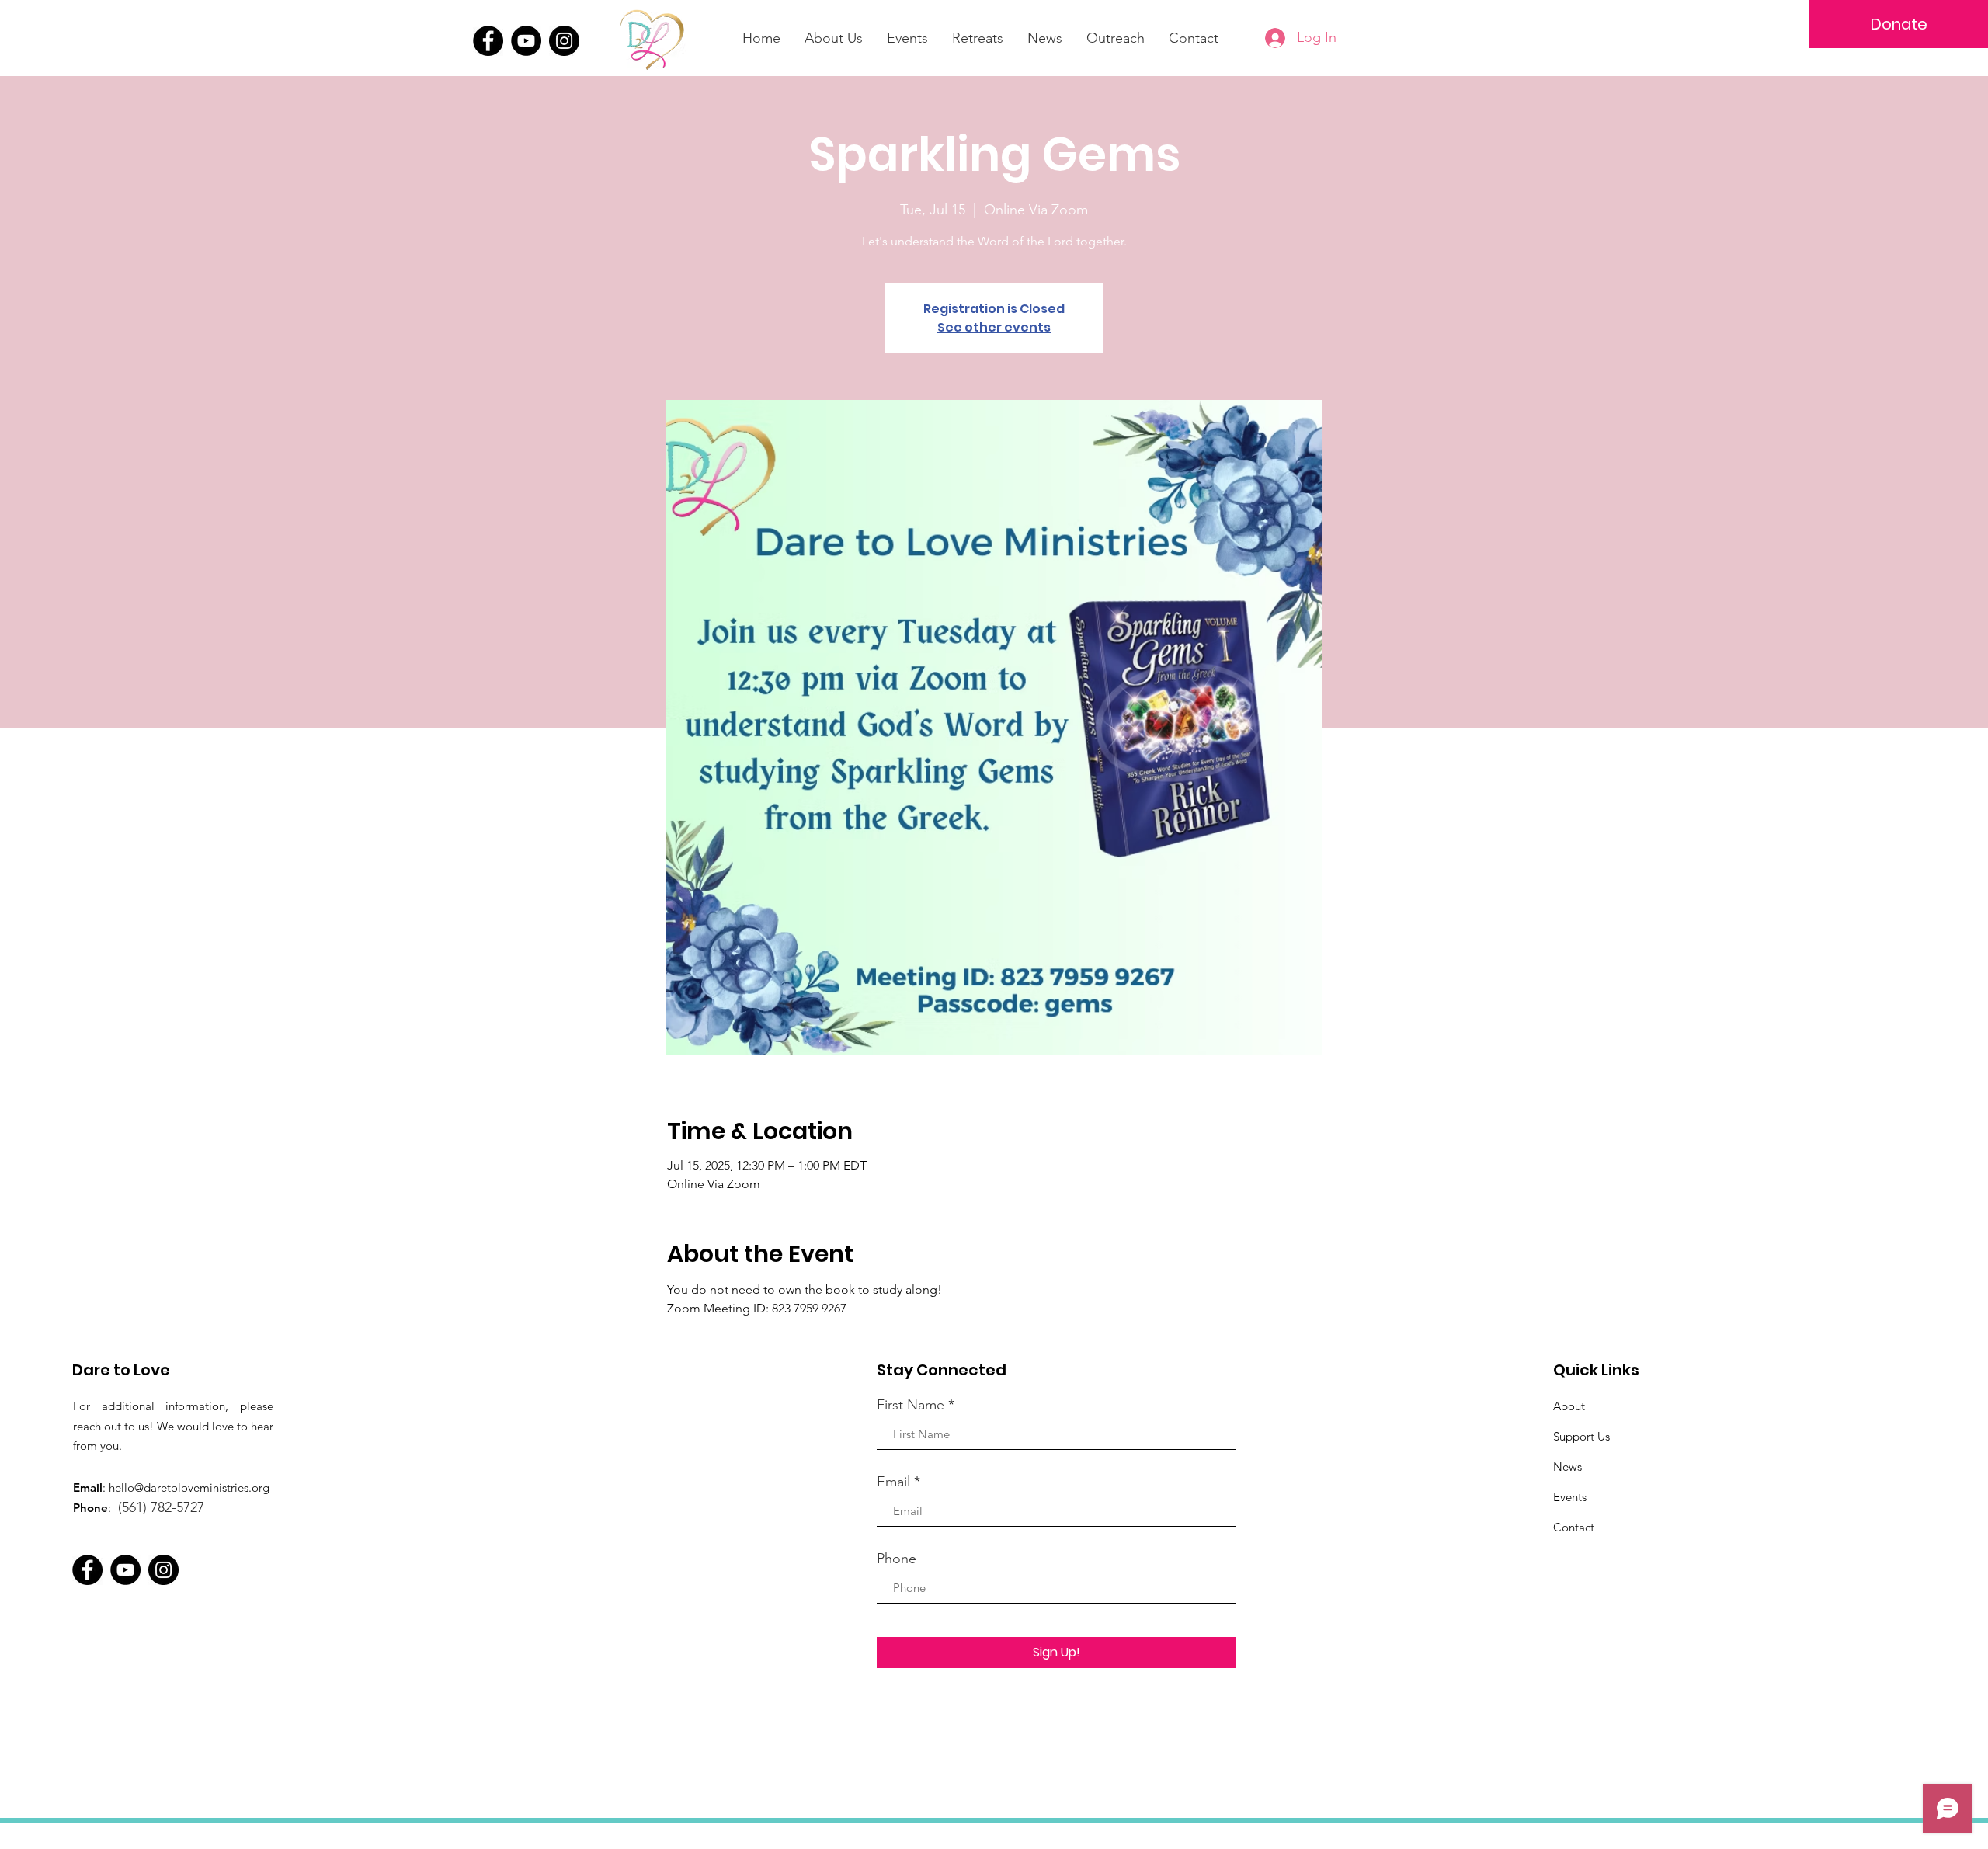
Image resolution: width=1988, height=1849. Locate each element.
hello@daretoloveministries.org (189, 1488)
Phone (897, 1559)
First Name (911, 1405)
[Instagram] (564, 41)
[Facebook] (488, 41)
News (1567, 1467)
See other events (994, 327)
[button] (978, 38)
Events (1570, 1497)
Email (893, 1482)
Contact (1574, 1527)
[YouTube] (526, 41)
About (1569, 1406)
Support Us (1581, 1436)
